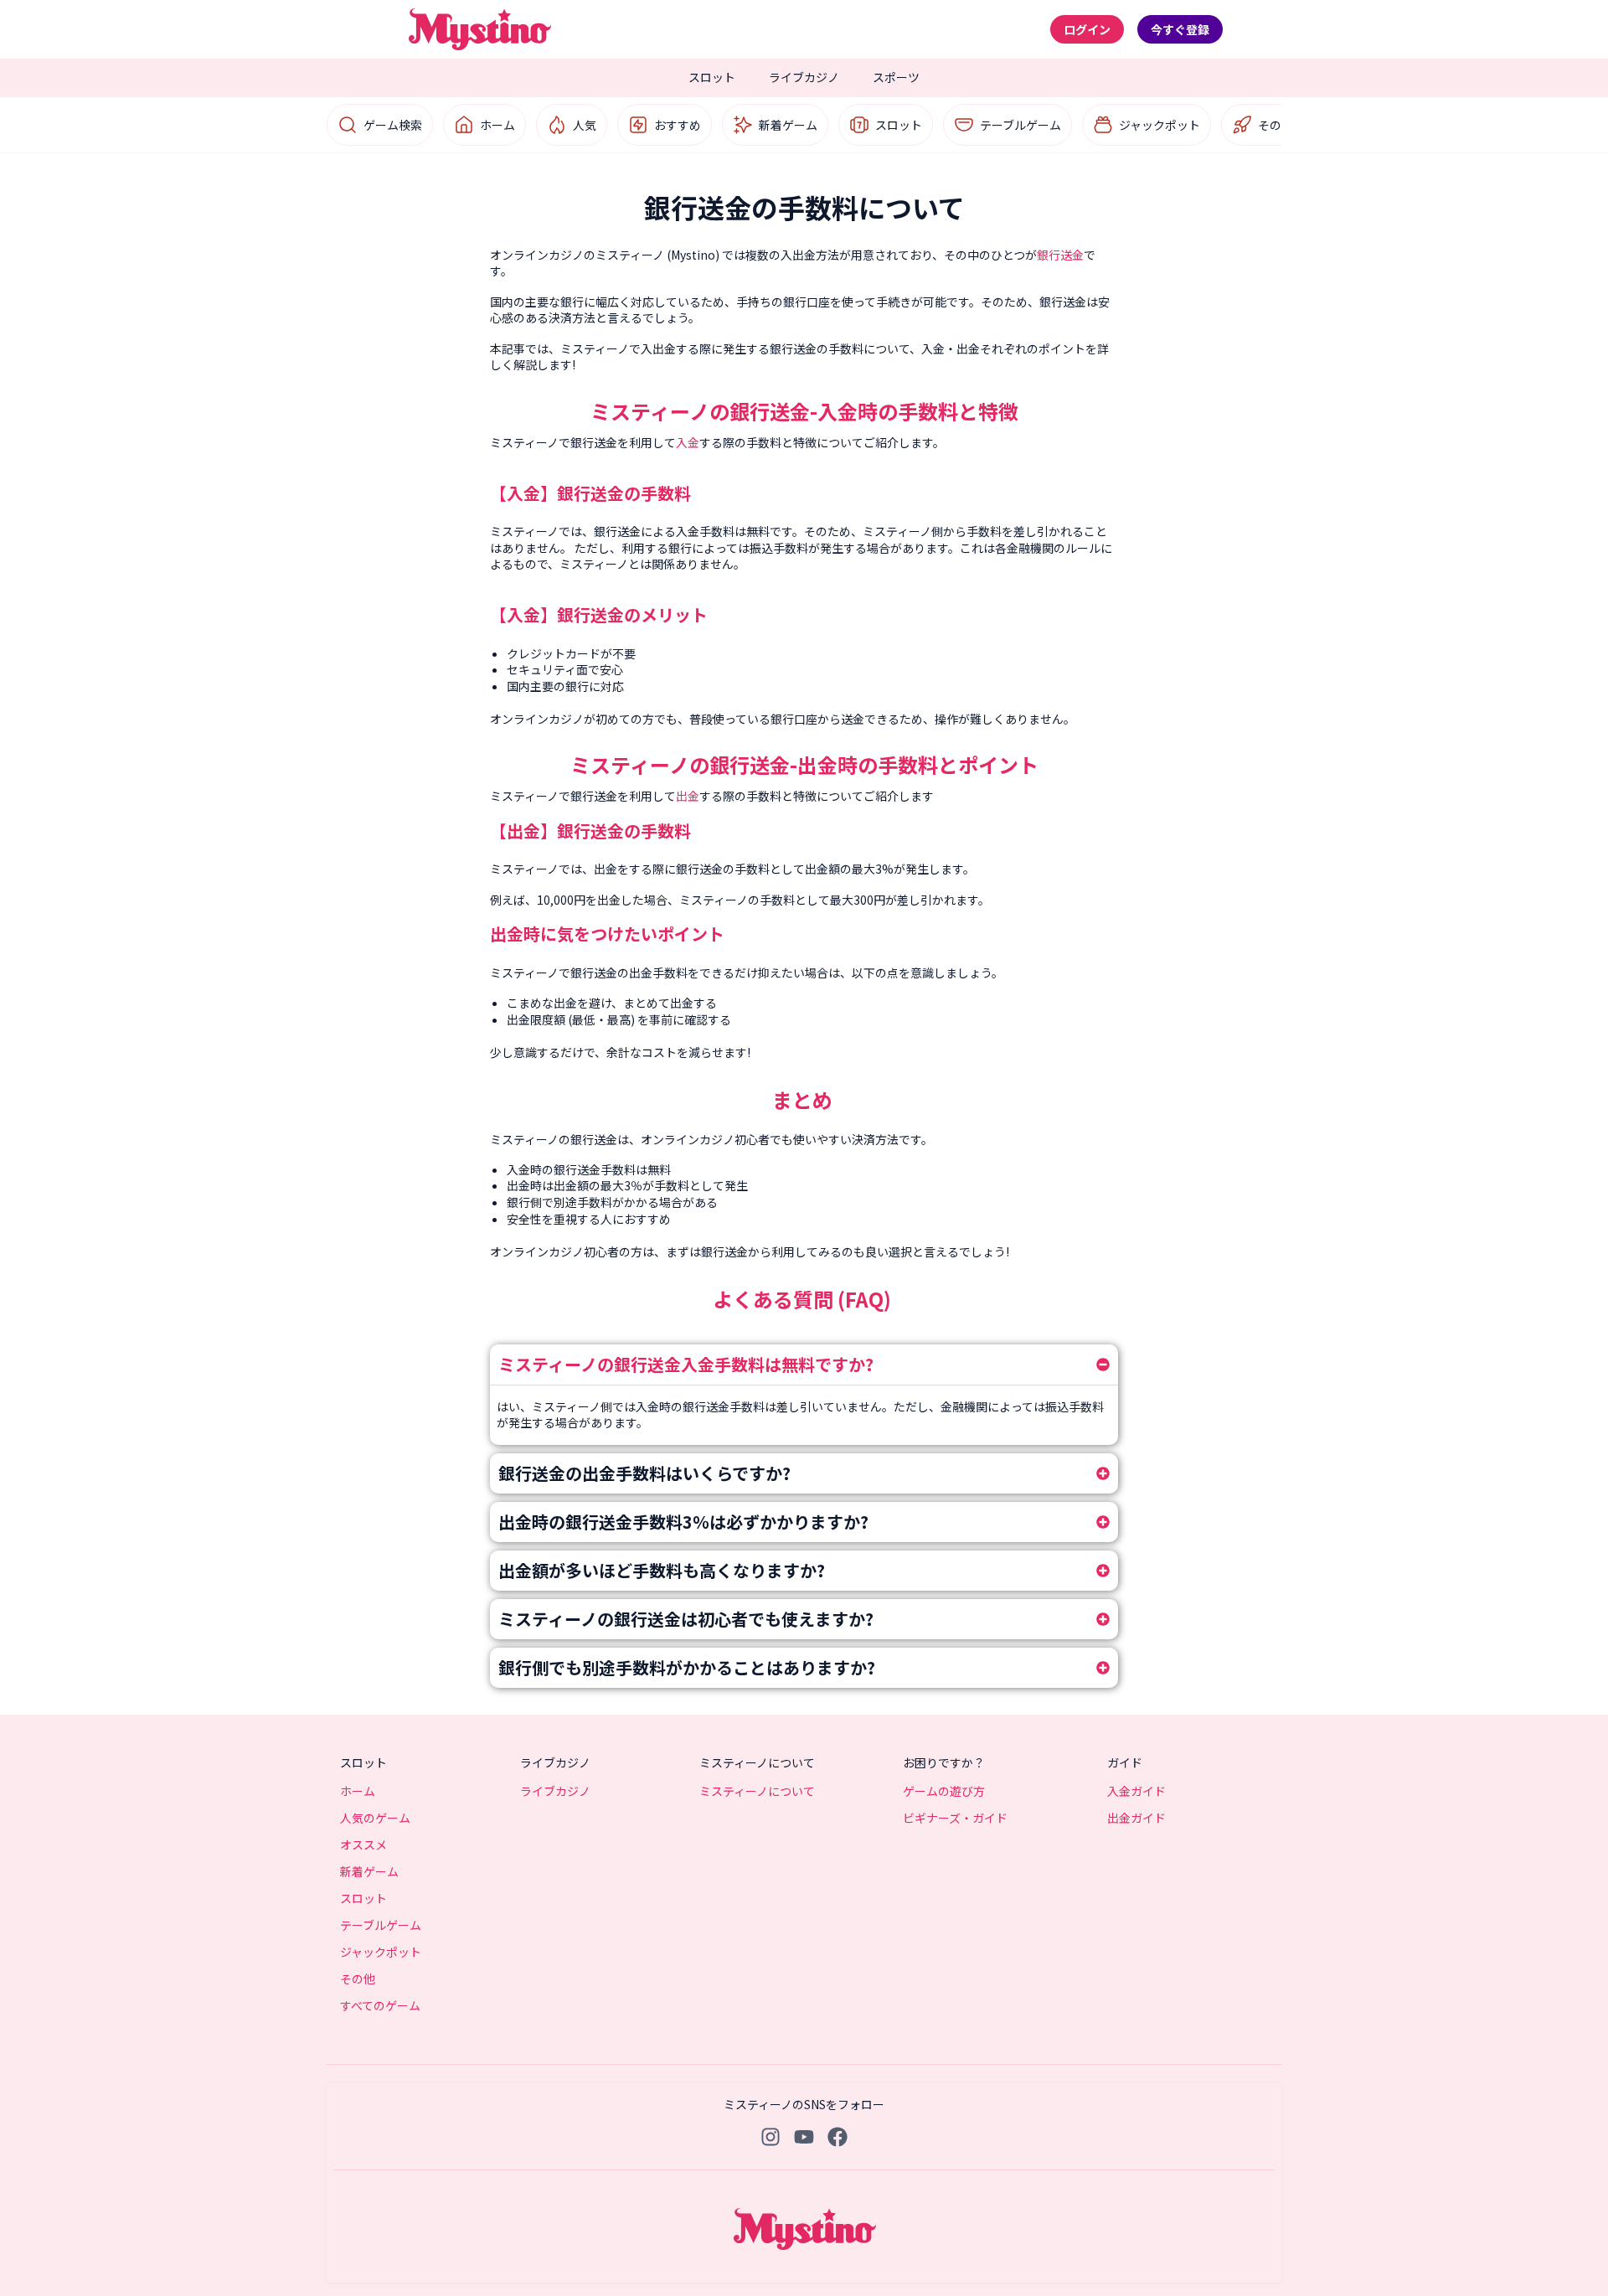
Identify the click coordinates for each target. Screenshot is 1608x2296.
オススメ (363, 1845)
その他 (1276, 125)
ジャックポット (1160, 125)
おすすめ (678, 125)
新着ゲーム (788, 125)
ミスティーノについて (757, 1791)
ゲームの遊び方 (944, 1791)
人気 (585, 125)
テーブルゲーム (1020, 125)
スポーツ (896, 77)
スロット (712, 77)
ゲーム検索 (393, 125)
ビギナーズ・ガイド (955, 1818)
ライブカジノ (804, 77)
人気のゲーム (375, 1818)
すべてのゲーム (380, 2005)
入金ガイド (1136, 1791)
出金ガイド (1136, 1818)
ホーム (497, 125)
